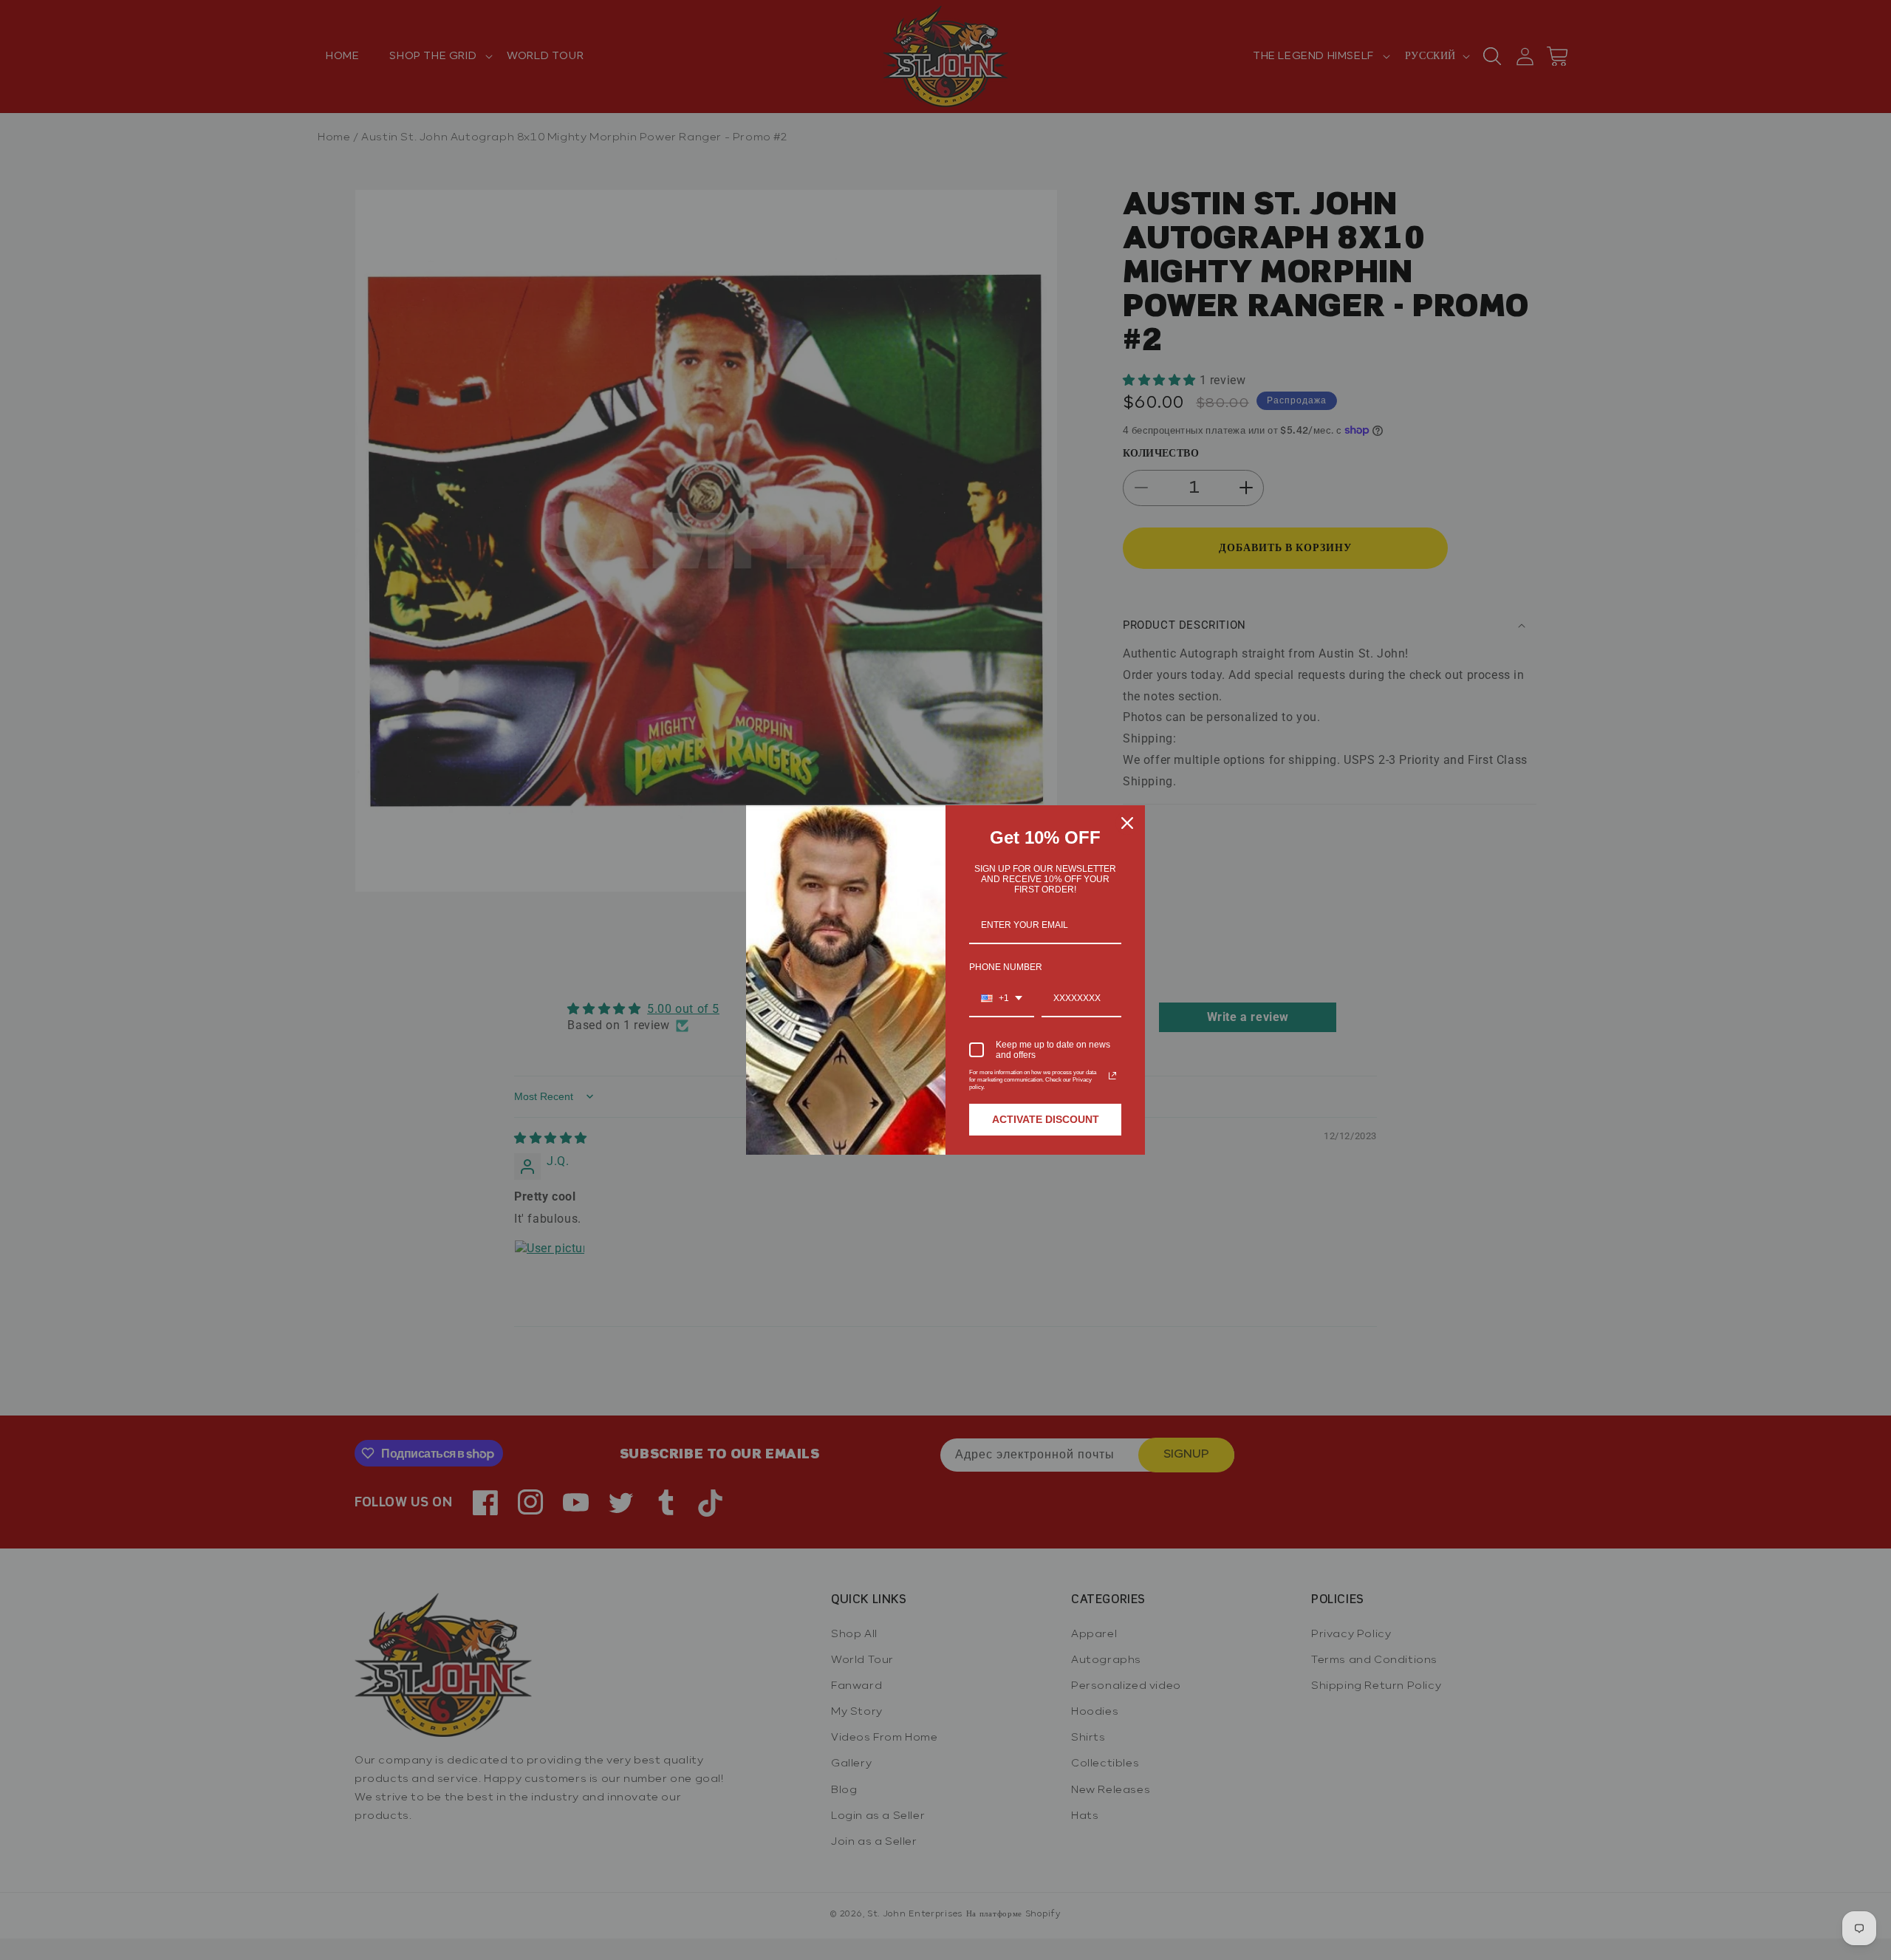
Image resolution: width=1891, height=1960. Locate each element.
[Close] (1127, 823)
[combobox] (1002, 999)
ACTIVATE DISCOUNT (1046, 1119)
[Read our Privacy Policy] (1112, 1076)
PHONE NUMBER (1006, 967)
